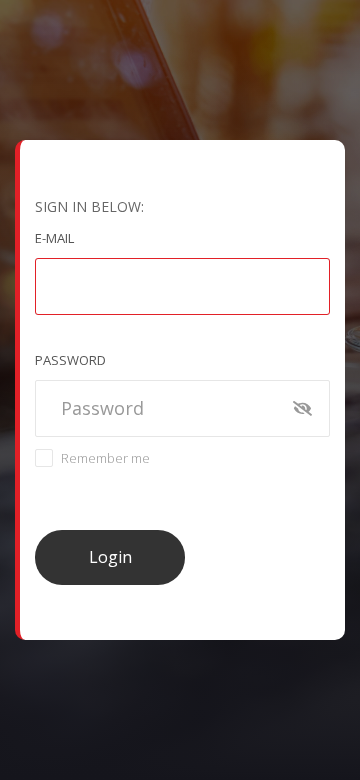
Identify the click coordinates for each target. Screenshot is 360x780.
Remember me (105, 458)
